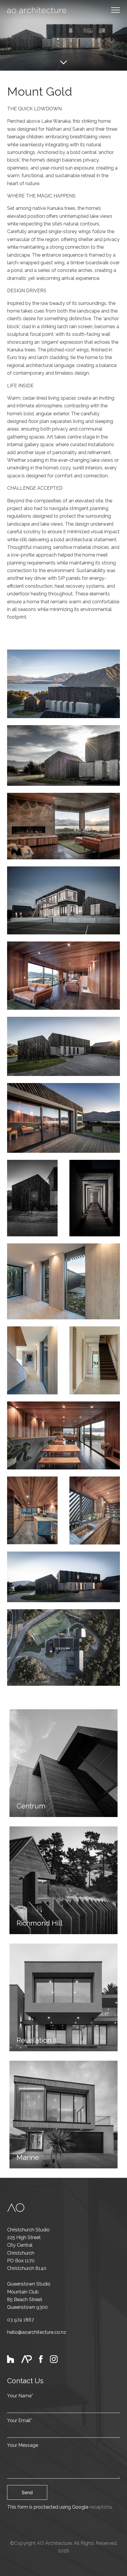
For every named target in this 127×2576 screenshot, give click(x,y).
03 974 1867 (21, 2320)
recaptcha (101, 2507)
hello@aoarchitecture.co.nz (37, 2332)
